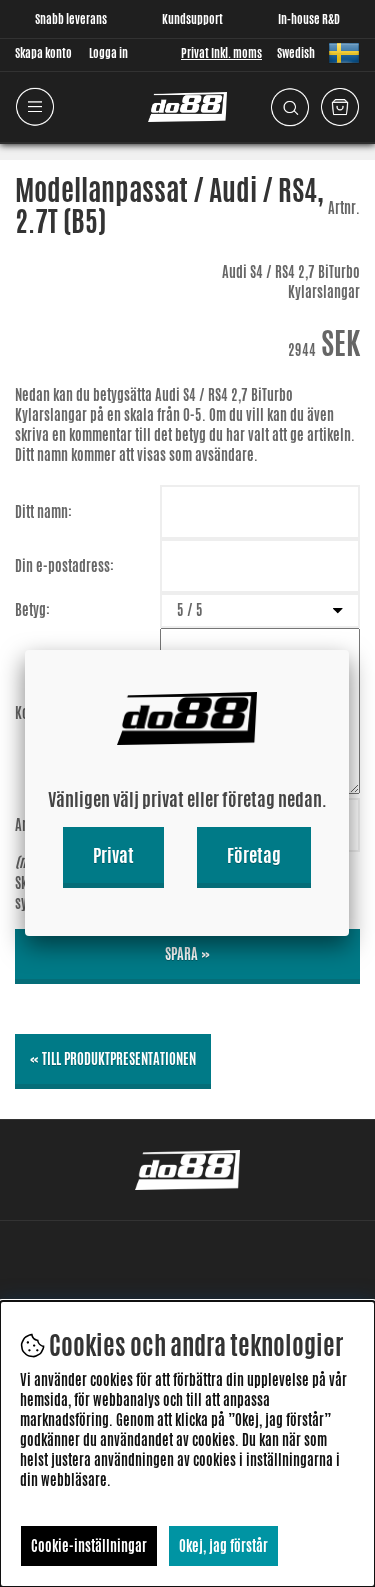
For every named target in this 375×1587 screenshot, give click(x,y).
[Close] (349, 650)
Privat (113, 855)
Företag (254, 855)
